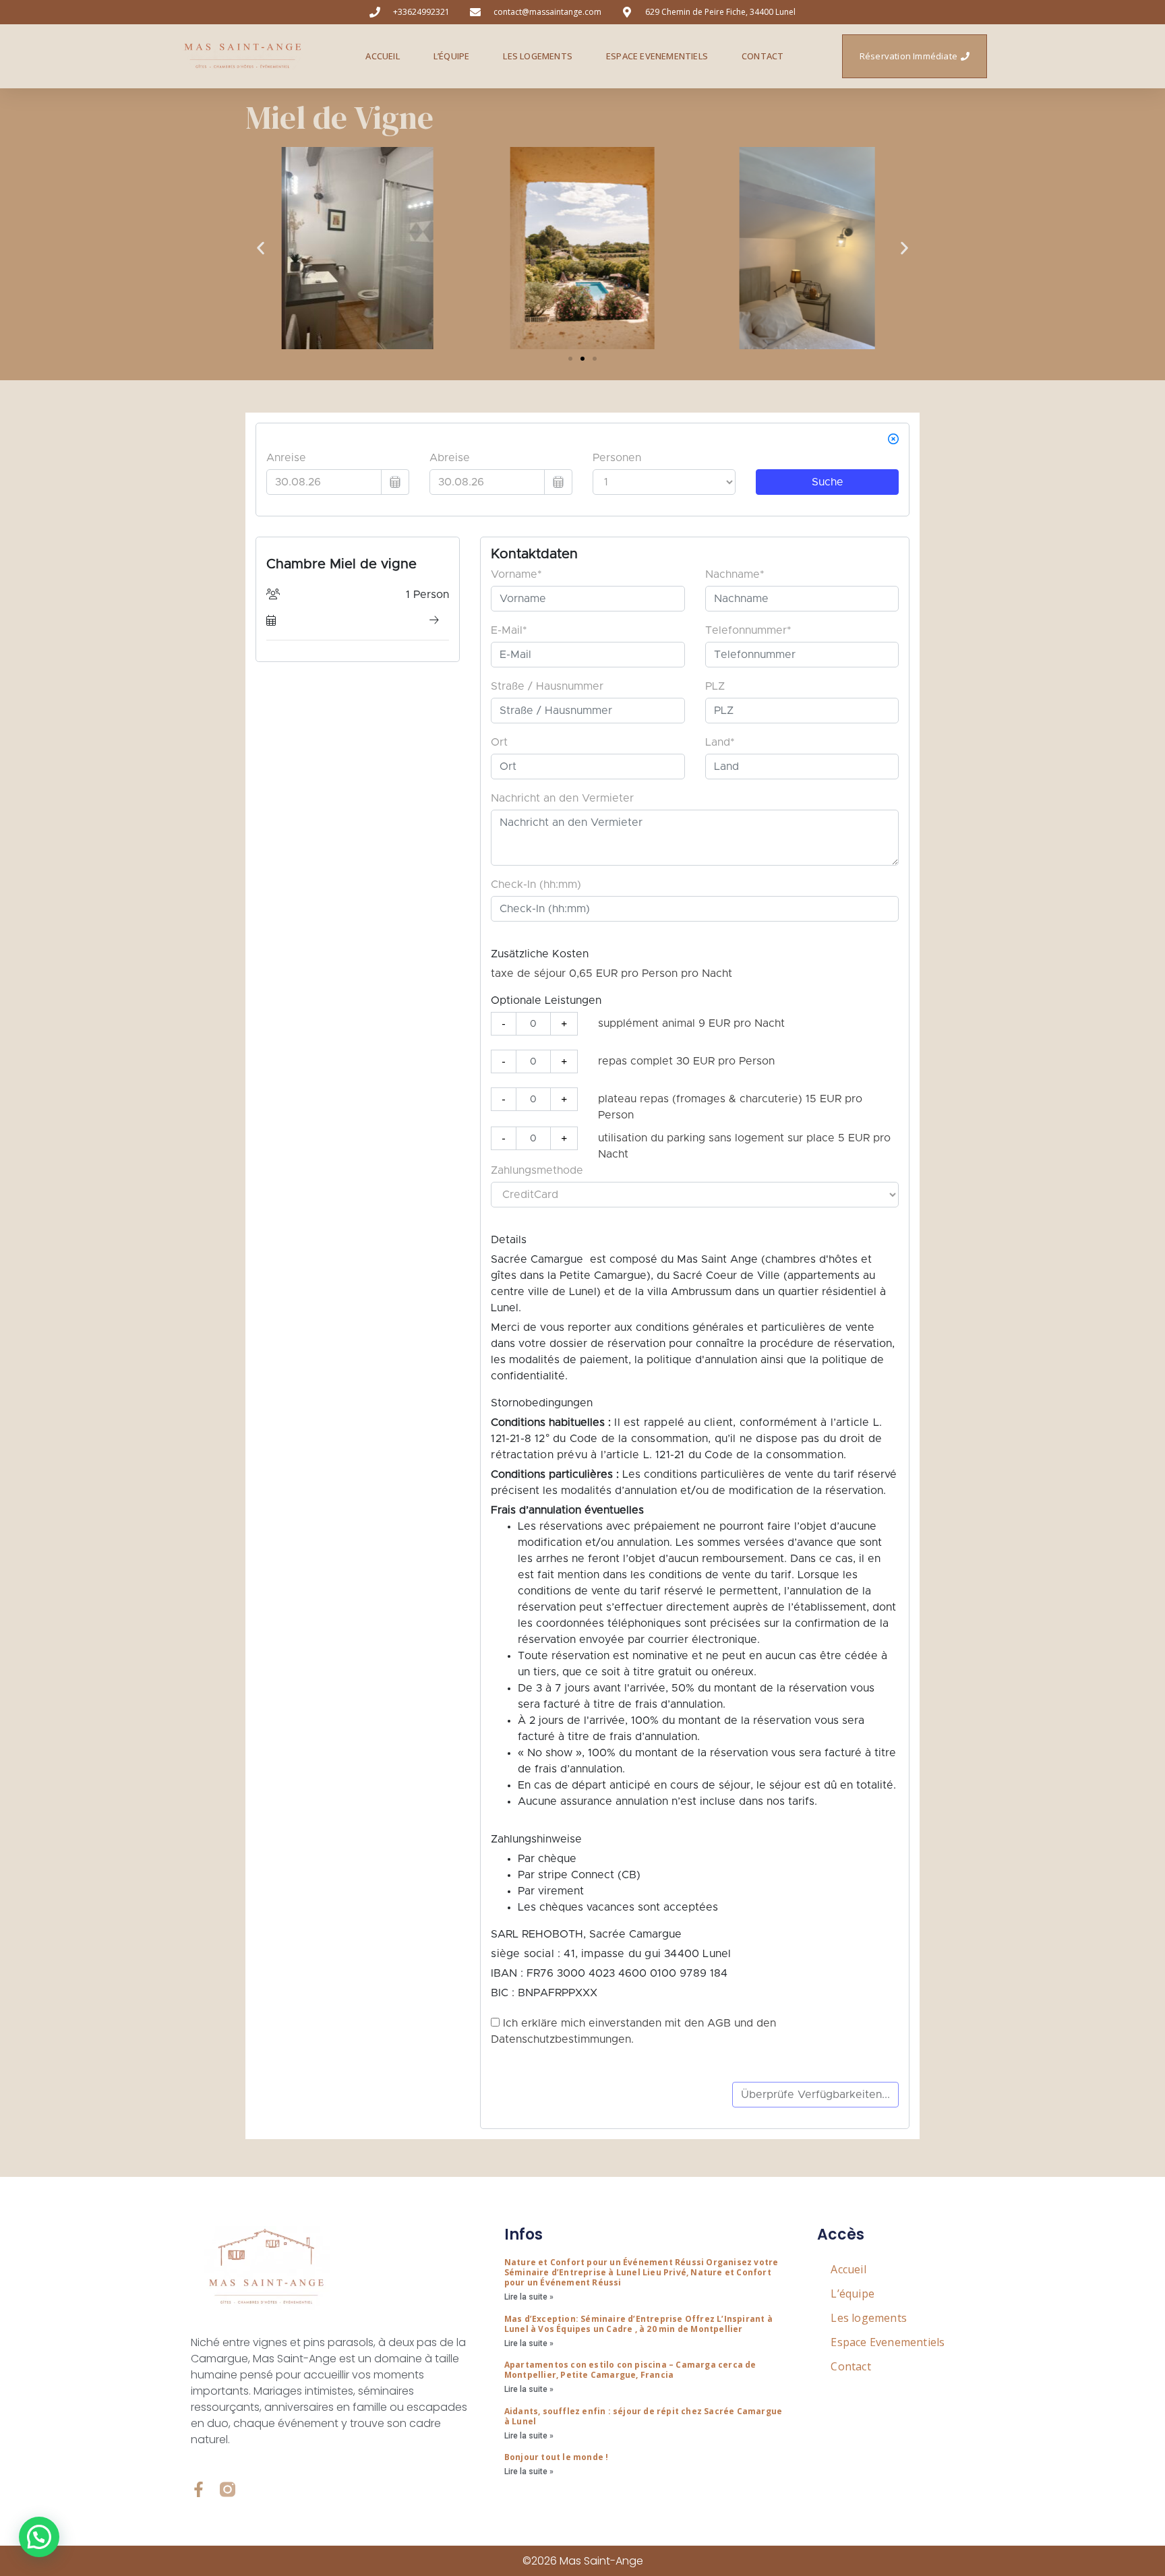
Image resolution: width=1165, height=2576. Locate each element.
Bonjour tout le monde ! (557, 2457)
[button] (261, 248)
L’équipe (452, 56)
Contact (763, 56)
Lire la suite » (529, 2297)
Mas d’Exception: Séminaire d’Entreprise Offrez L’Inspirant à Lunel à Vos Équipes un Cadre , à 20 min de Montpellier (638, 2324)
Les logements (538, 56)
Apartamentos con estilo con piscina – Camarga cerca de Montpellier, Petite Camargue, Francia (630, 2370)
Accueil (382, 56)
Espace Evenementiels (657, 56)
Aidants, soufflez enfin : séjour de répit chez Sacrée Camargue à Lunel (643, 2416)
